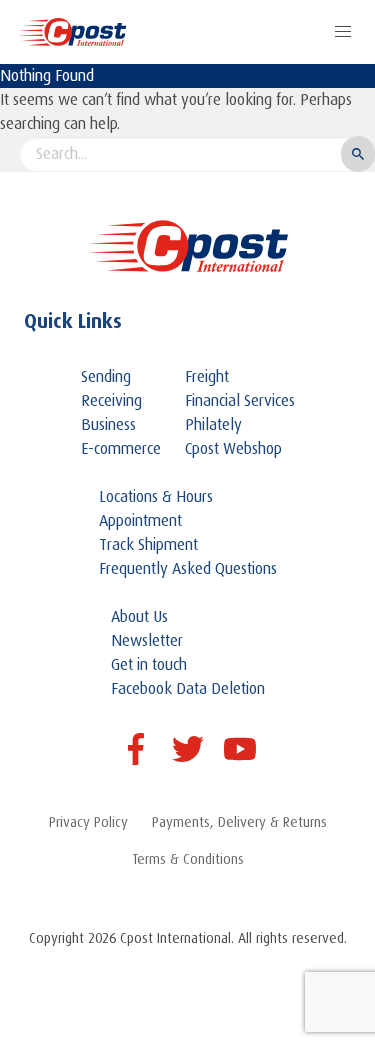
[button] (343, 32)
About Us (139, 617)
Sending (106, 377)
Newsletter (147, 641)
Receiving (111, 401)
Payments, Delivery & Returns (239, 822)
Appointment (140, 521)
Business (108, 425)
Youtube (240, 749)
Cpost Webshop (233, 449)
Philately (213, 425)
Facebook (136, 749)
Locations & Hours (156, 497)
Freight (207, 377)
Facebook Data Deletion (188, 689)
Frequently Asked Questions (188, 569)
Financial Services (240, 401)
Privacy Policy (88, 822)
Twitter (188, 749)
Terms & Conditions (188, 859)
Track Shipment (148, 545)
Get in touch (149, 665)
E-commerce (121, 449)
